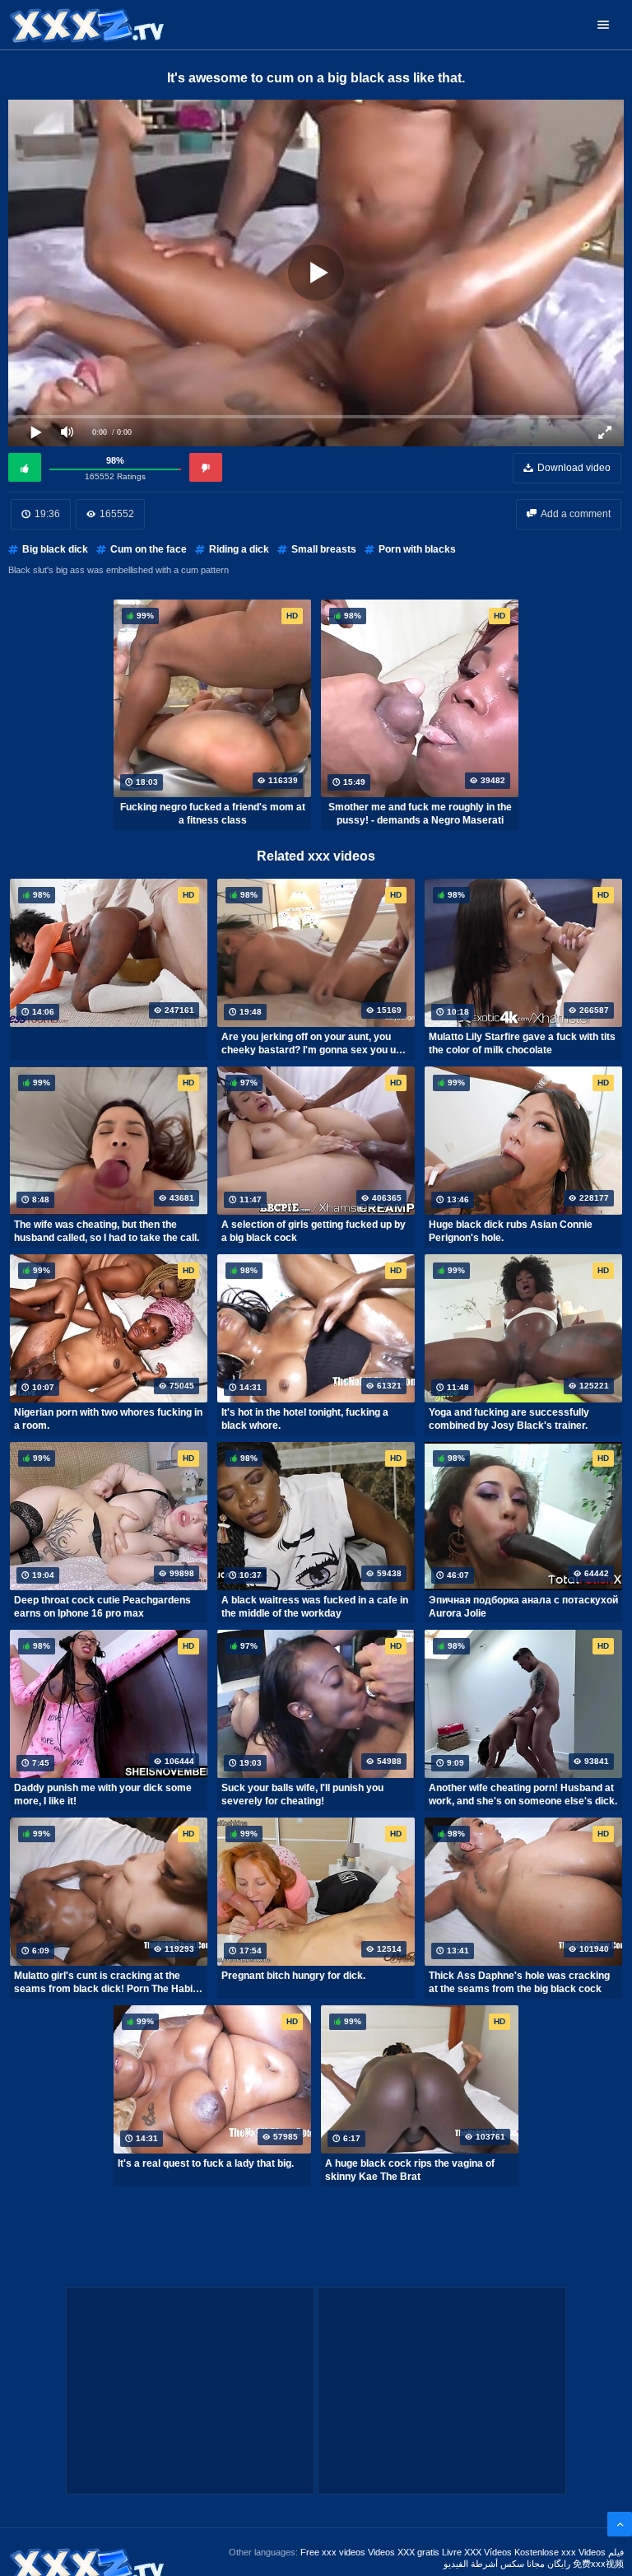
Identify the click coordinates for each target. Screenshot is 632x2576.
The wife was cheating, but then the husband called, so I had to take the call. (107, 1231)
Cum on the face (149, 549)
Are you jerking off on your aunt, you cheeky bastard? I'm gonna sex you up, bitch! (313, 1043)
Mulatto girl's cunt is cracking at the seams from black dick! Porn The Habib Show (106, 1982)
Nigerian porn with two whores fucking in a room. (108, 1419)
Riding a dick (239, 549)
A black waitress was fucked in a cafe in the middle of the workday (315, 1607)
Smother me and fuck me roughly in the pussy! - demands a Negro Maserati (420, 814)
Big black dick (55, 549)
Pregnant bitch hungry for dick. (293, 1976)
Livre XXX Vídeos (477, 2552)
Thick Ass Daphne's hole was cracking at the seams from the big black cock (519, 1982)
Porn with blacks (417, 549)
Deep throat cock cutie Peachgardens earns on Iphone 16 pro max (102, 1607)
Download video (574, 468)
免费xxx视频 (598, 2564)
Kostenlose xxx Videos (560, 2552)
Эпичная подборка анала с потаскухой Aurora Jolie (523, 1607)
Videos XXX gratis (404, 2552)
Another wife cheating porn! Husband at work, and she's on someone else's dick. (523, 1794)
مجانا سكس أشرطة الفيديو (494, 2564)
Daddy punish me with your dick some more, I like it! (103, 1794)
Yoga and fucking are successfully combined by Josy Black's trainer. (509, 1419)
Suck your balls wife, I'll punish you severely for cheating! (302, 1794)
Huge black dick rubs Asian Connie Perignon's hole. (511, 1231)
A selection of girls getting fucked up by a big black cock (314, 1231)
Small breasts (324, 549)
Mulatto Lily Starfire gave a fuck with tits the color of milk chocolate (522, 1043)
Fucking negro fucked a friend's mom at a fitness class (213, 814)
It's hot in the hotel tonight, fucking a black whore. (305, 1419)
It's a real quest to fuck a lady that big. (206, 2163)
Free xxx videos (333, 2552)
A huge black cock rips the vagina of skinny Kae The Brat (410, 2170)
